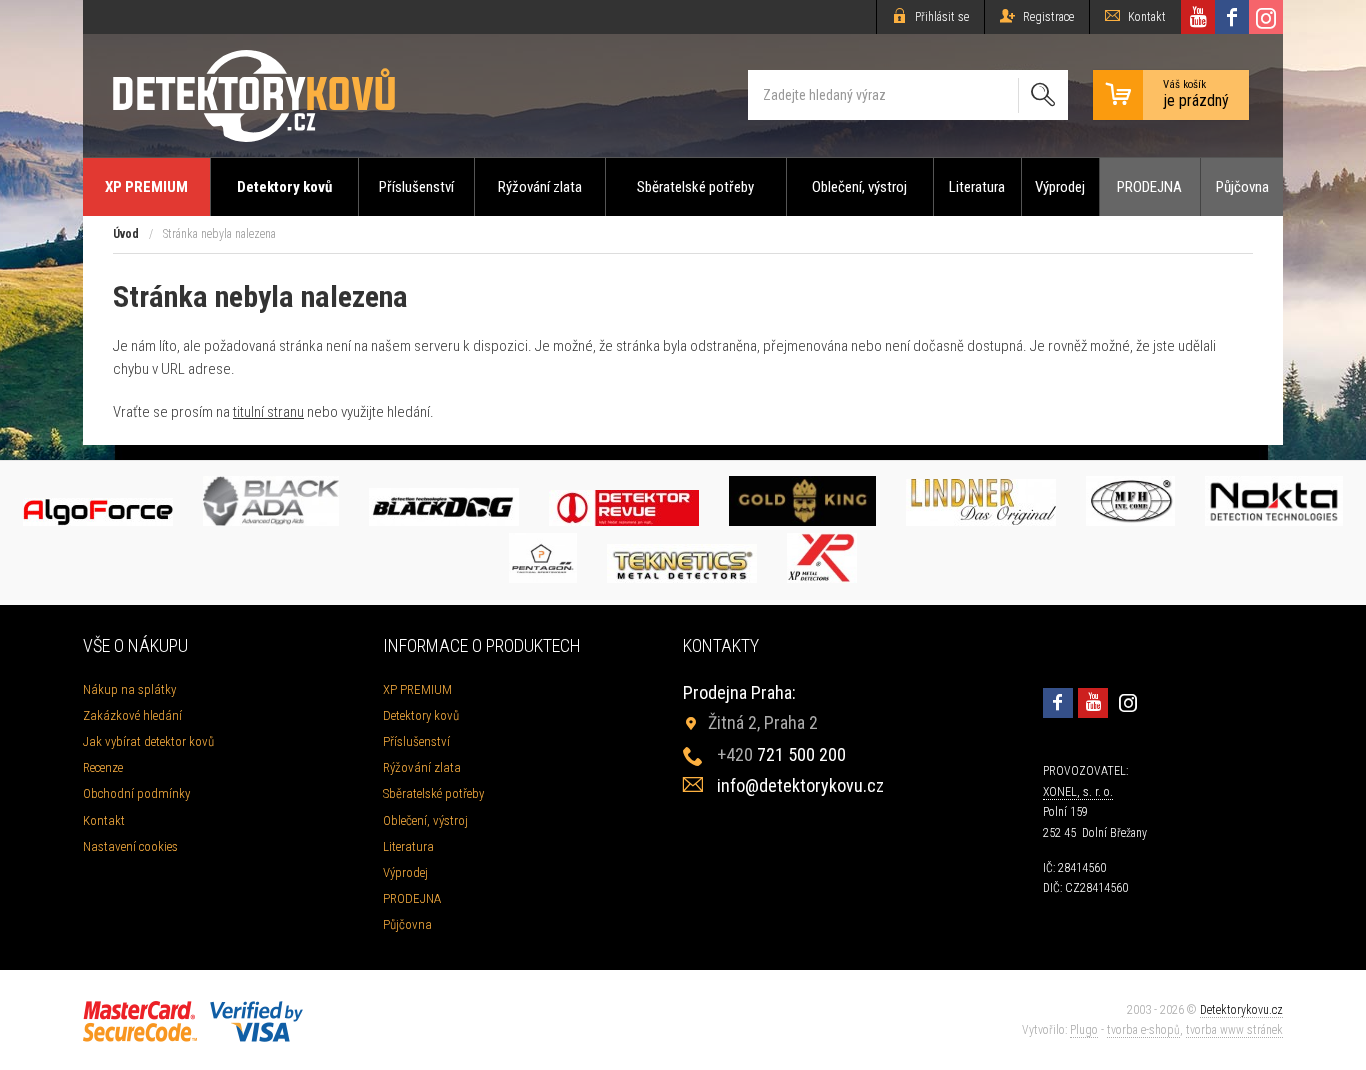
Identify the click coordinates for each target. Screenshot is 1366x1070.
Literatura (977, 187)
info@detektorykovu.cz (800, 785)
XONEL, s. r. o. (1078, 792)
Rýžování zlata (540, 187)
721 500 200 (781, 754)
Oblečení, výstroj (859, 187)
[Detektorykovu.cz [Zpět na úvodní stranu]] (254, 95)
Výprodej (1060, 187)
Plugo (1084, 1030)
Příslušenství (416, 187)
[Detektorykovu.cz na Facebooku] (1232, 17)
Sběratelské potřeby (695, 187)
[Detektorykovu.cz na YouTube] (1198, 17)
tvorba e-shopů (1143, 1030)
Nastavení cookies (130, 846)
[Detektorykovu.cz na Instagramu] (1266, 17)
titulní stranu (268, 412)
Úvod (126, 234)
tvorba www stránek (1234, 1030)
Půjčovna (1242, 187)
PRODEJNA (1149, 187)
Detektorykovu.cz (1241, 1010)
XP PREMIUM (146, 187)
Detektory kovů (284, 187)
